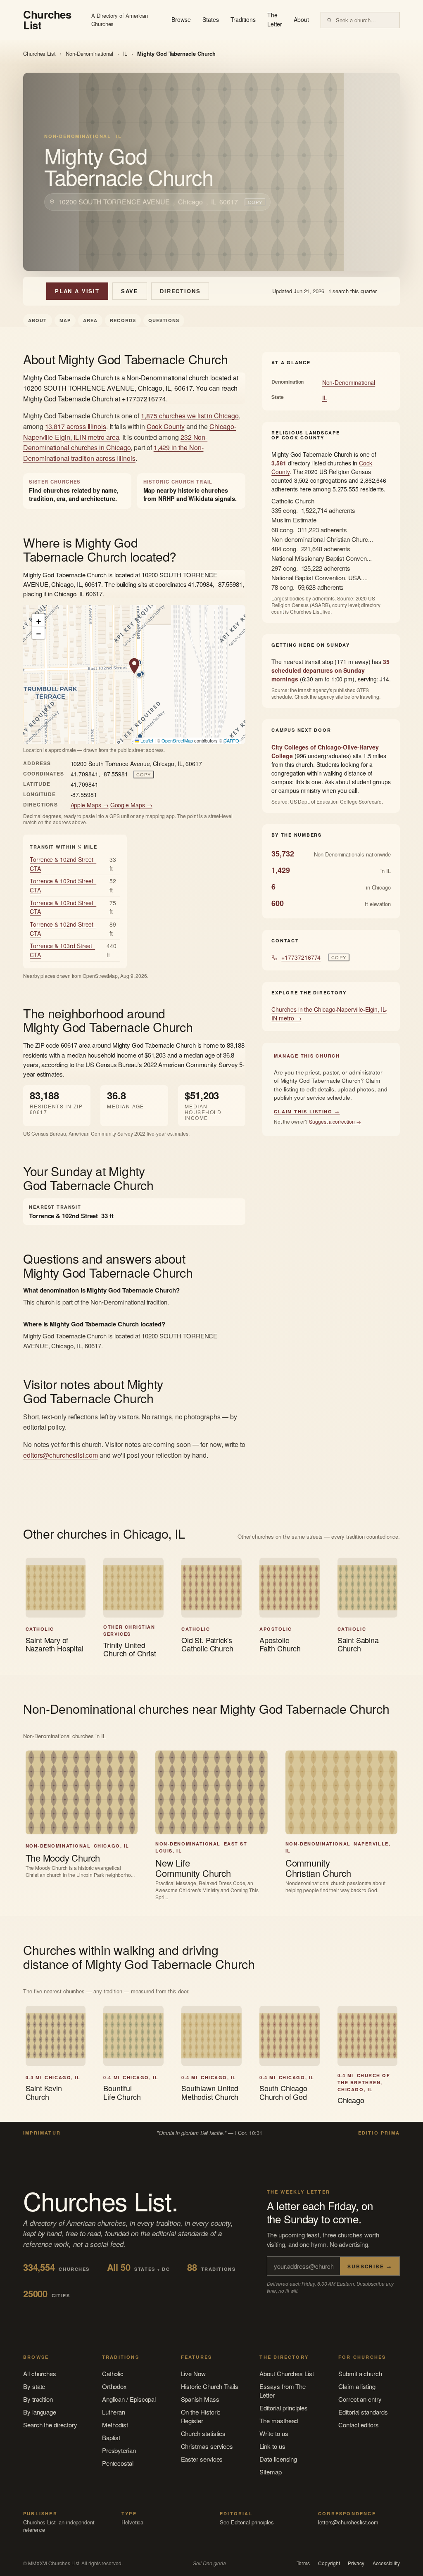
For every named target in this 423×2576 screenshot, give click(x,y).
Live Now (193, 2373)
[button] (134, 666)
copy (255, 202)
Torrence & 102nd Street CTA (63, 864)
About (301, 19)
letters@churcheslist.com (348, 2522)
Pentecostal (118, 2463)
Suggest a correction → (335, 1121)
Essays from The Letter (283, 2391)
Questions (164, 320)
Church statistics (203, 2433)
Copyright (329, 2563)
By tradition (38, 2399)
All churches (40, 2373)
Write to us (274, 2433)
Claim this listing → (307, 1111)
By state (34, 2386)
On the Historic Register (201, 2416)
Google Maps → (131, 805)
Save (130, 291)
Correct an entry (360, 2399)
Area (90, 320)
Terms (303, 2563)
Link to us (272, 2446)
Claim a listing (357, 2386)
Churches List (39, 53)
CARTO (232, 740)
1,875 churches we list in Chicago (190, 416)
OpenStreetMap (177, 740)
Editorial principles (284, 2408)
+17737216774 (301, 957)
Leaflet (146, 740)
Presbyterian (119, 2450)
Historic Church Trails (210, 2386)
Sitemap (270, 2472)
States (211, 19)
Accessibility (386, 2563)
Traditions (243, 19)
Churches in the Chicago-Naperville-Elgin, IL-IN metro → (329, 1014)
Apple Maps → (90, 805)
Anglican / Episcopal (129, 2399)
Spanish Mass (200, 2399)
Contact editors (359, 2425)
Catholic (113, 2373)
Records (123, 320)
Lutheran (114, 2412)
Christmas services (207, 2446)
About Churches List (287, 2373)
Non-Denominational (89, 53)
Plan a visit (77, 291)
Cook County (166, 426)
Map (65, 320)
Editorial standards (363, 2412)
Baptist (111, 2437)
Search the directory (50, 2425)
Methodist (115, 2425)
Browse (181, 19)
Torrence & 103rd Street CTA (62, 950)
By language (40, 2412)
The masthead (279, 2421)
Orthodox (114, 2386)
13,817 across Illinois (76, 426)
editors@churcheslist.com (61, 1455)
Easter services (202, 2459)
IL (125, 53)
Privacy (356, 2563)
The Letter (275, 19)
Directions (180, 291)
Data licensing (278, 2459)
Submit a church (360, 2373)
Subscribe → (370, 2266)
